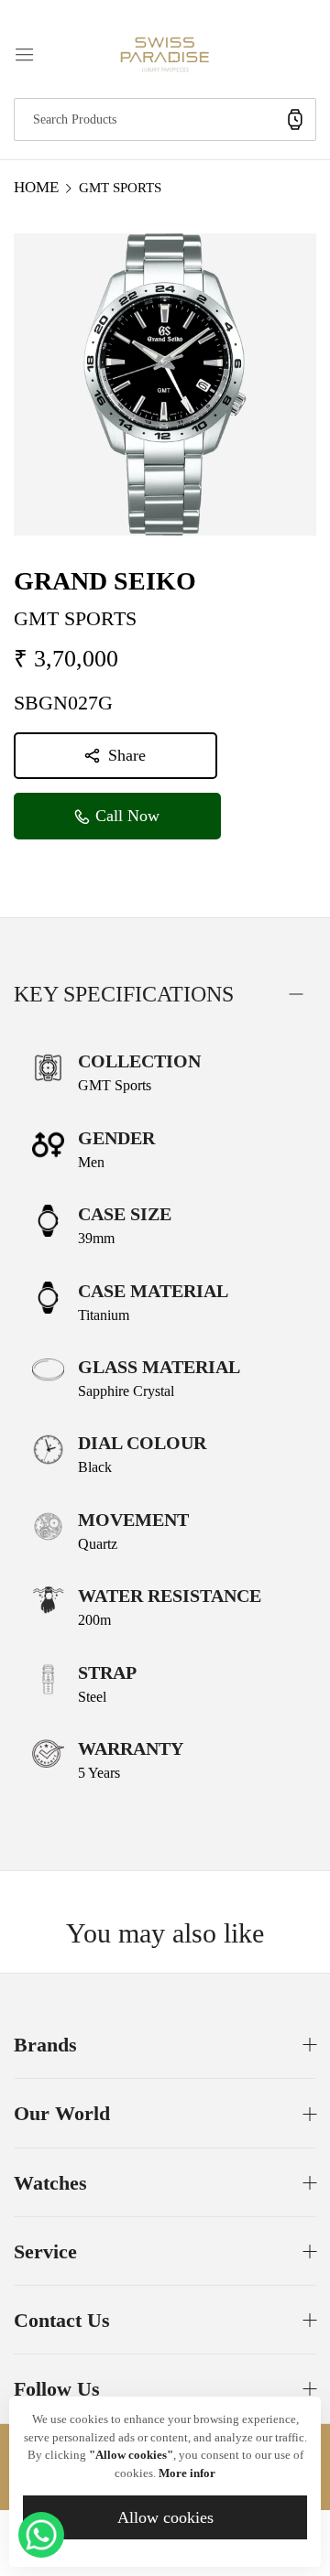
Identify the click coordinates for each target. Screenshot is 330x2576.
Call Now (125, 816)
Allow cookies (165, 2517)
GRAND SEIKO (105, 581)
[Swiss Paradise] (165, 53)
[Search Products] (295, 119)
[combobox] (165, 119)
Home (36, 187)
